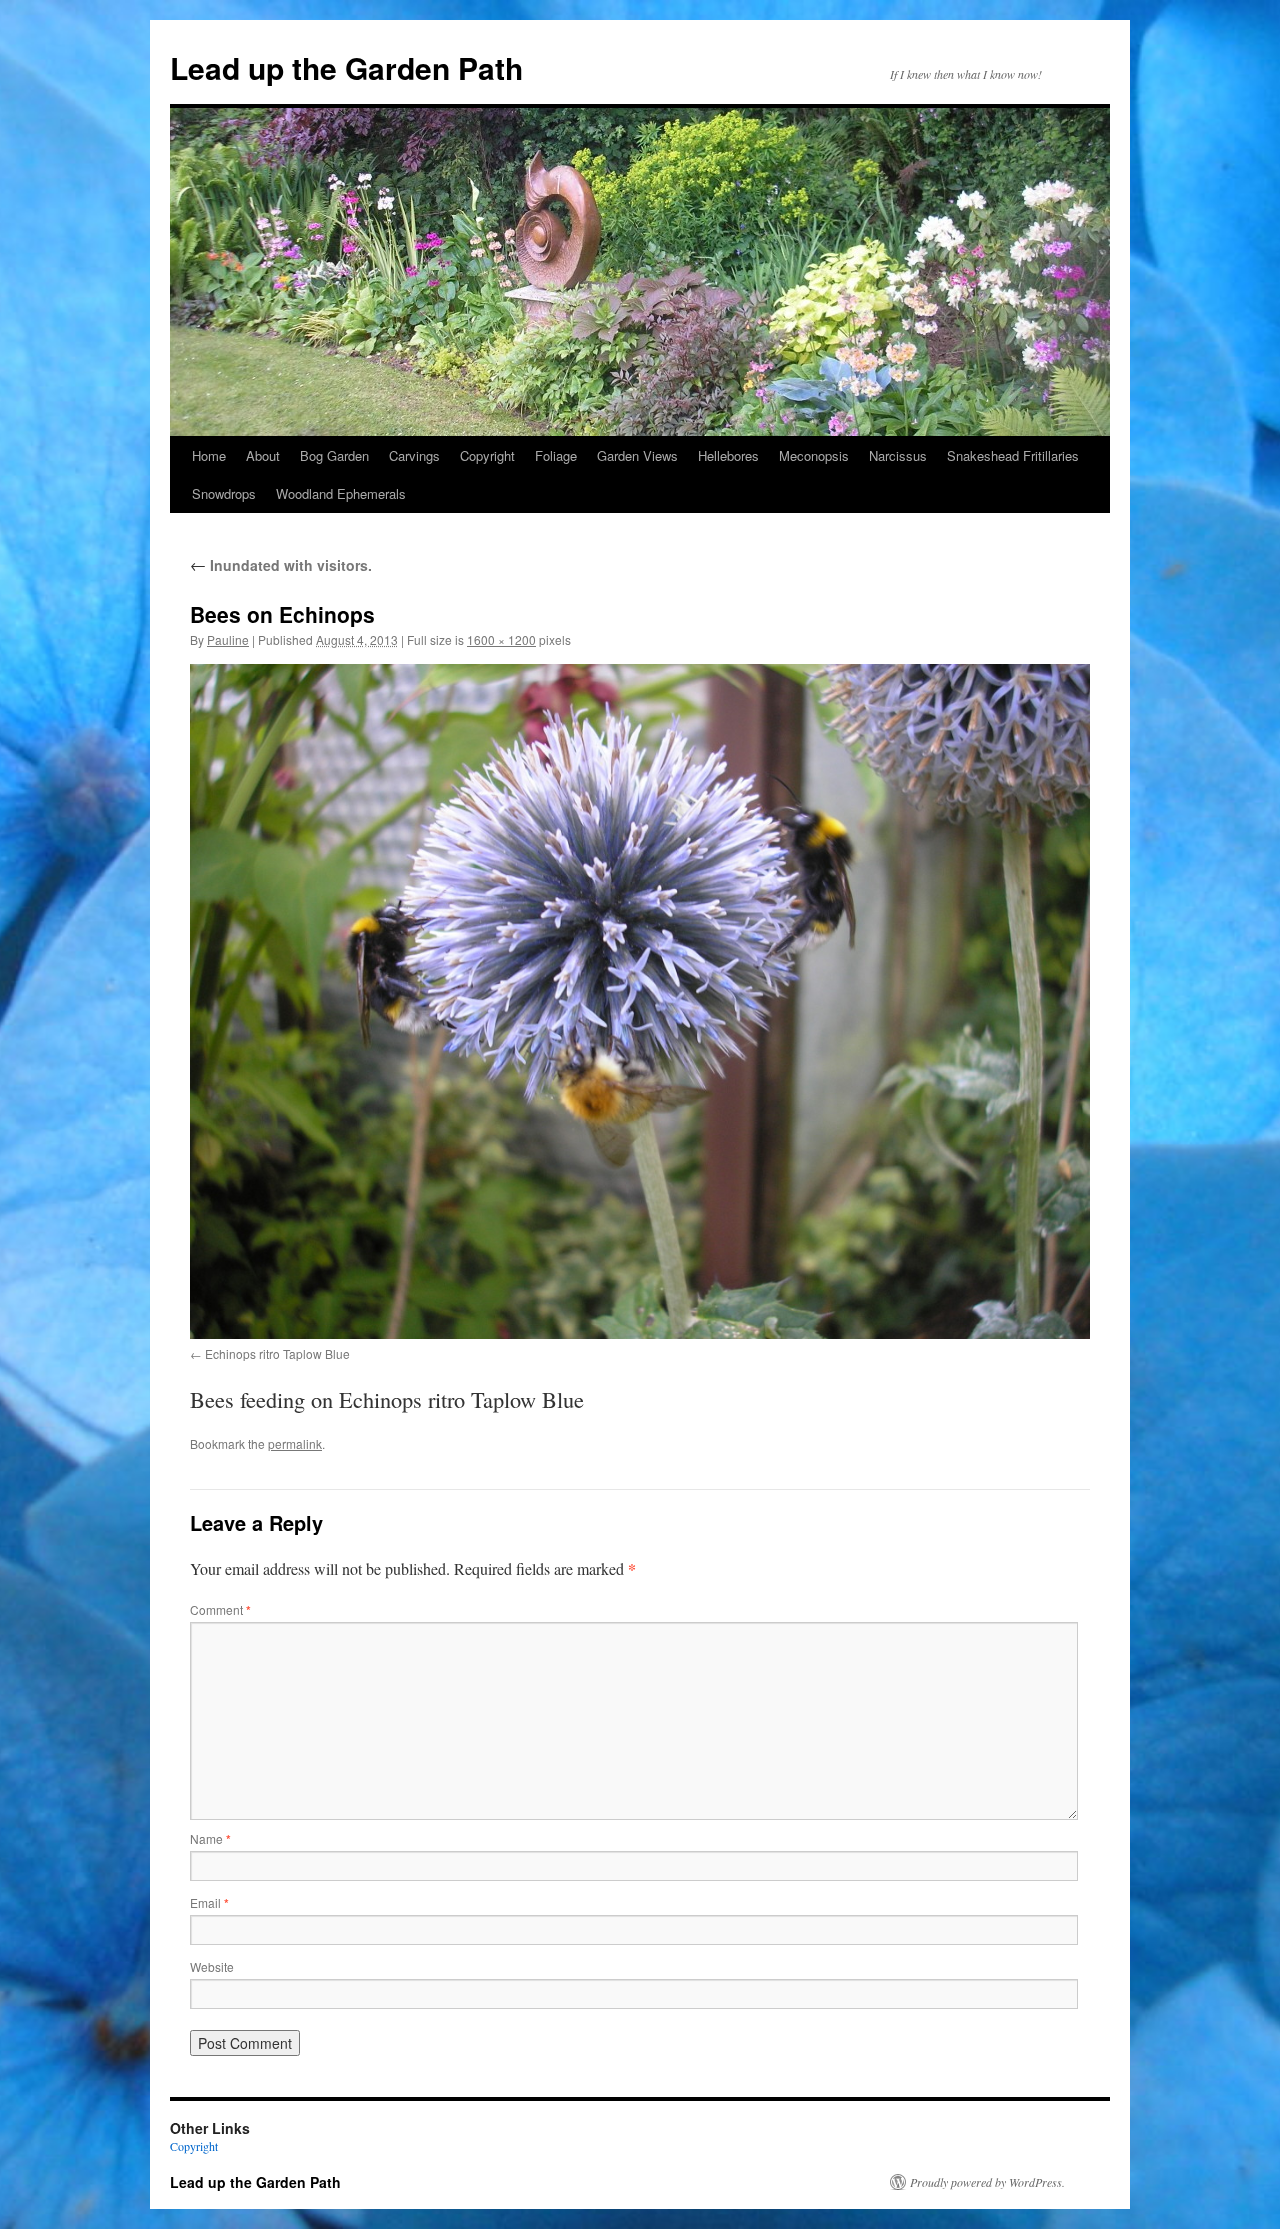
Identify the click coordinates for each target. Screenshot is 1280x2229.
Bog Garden (334, 455)
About (263, 455)
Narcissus (898, 455)
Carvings (414, 455)
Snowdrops (224, 493)
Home (209, 455)
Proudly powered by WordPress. (987, 2182)
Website (212, 1966)
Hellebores (728, 455)
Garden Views (637, 455)
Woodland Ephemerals (341, 493)
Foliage (556, 455)
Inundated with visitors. (281, 565)
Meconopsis (814, 455)
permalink (295, 1443)
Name (210, 1838)
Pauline (228, 639)
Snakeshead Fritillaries (1013, 455)
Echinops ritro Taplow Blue (277, 1353)
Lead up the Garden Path (346, 67)
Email (209, 1902)
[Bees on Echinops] (640, 1001)
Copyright (487, 455)
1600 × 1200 (501, 639)
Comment (220, 1609)
